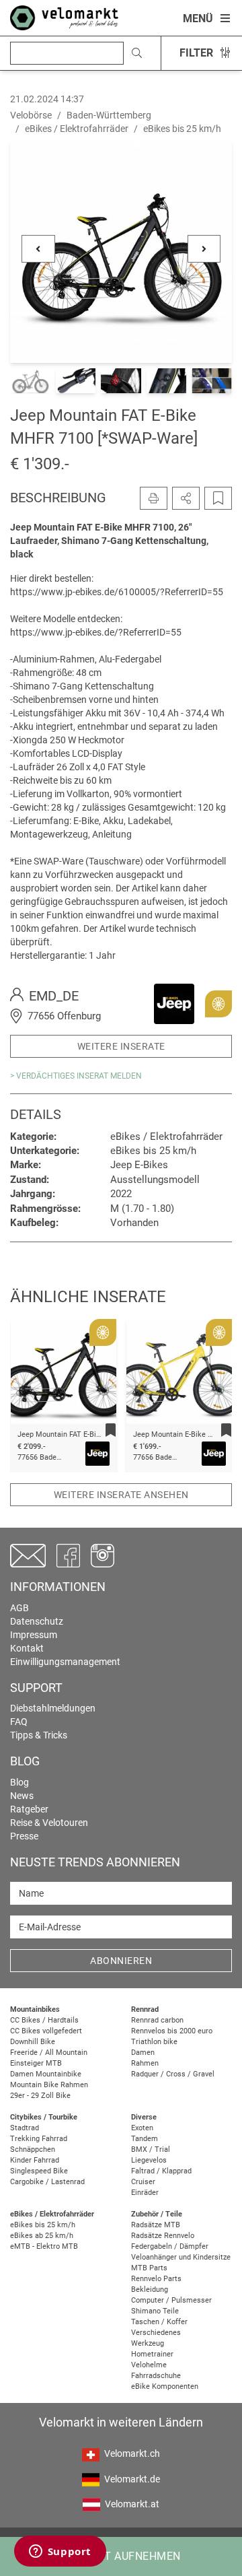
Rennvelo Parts (156, 2279)
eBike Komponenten (165, 2386)
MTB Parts (149, 2268)
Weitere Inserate (121, 1046)
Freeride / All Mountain (49, 2053)
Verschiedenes (156, 2333)
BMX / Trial (151, 2149)
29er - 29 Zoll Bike (40, 2096)
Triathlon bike (154, 2042)
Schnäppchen (33, 2149)
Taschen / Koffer (159, 2322)
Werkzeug (148, 2343)
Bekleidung (150, 2290)
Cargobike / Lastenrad (47, 2182)
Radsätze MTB (156, 2225)
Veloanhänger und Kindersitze (181, 2257)
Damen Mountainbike (46, 2074)
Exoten (142, 2128)
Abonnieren (121, 1961)
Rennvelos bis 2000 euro (172, 2031)
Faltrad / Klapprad (161, 2171)
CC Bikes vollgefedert (46, 2031)
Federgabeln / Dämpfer (170, 2246)
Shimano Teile (155, 2311)
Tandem (145, 2139)
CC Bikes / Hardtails (44, 2020)
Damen (143, 2053)
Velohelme (149, 2365)
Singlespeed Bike (39, 2171)
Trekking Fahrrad (39, 2139)
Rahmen (145, 2063)
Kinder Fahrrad (35, 2160)
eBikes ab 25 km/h (42, 2236)
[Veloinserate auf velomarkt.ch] (64, 17)
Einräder (145, 2193)
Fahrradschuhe (156, 2376)
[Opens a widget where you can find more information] (60, 2552)
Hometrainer (152, 2354)
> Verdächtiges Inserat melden (76, 1076)
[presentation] (38, 1377)
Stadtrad (25, 2128)
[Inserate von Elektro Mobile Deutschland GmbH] (174, 1003)
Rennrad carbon (157, 2020)
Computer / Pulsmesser (171, 2300)
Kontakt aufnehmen (121, 2556)
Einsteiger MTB (36, 2063)
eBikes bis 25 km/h (43, 2225)
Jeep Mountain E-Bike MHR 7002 (72, 1434)
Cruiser (143, 2182)
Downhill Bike (33, 2042)
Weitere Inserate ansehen (121, 1495)
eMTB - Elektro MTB (44, 2246)
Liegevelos (149, 2160)
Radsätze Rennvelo (163, 2236)
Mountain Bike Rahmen (49, 2085)
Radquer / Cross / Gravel (173, 2074)
